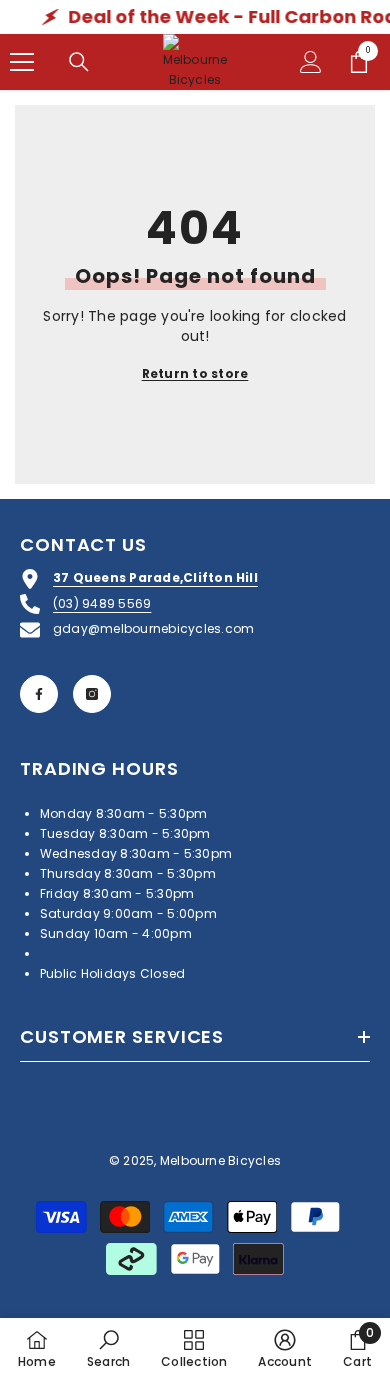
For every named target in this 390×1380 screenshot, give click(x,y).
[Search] (79, 62)
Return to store (195, 373)
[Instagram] (92, 694)
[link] (108, 1348)
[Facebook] (39, 694)
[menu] (22, 62)
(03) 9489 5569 (102, 603)
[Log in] (311, 62)
